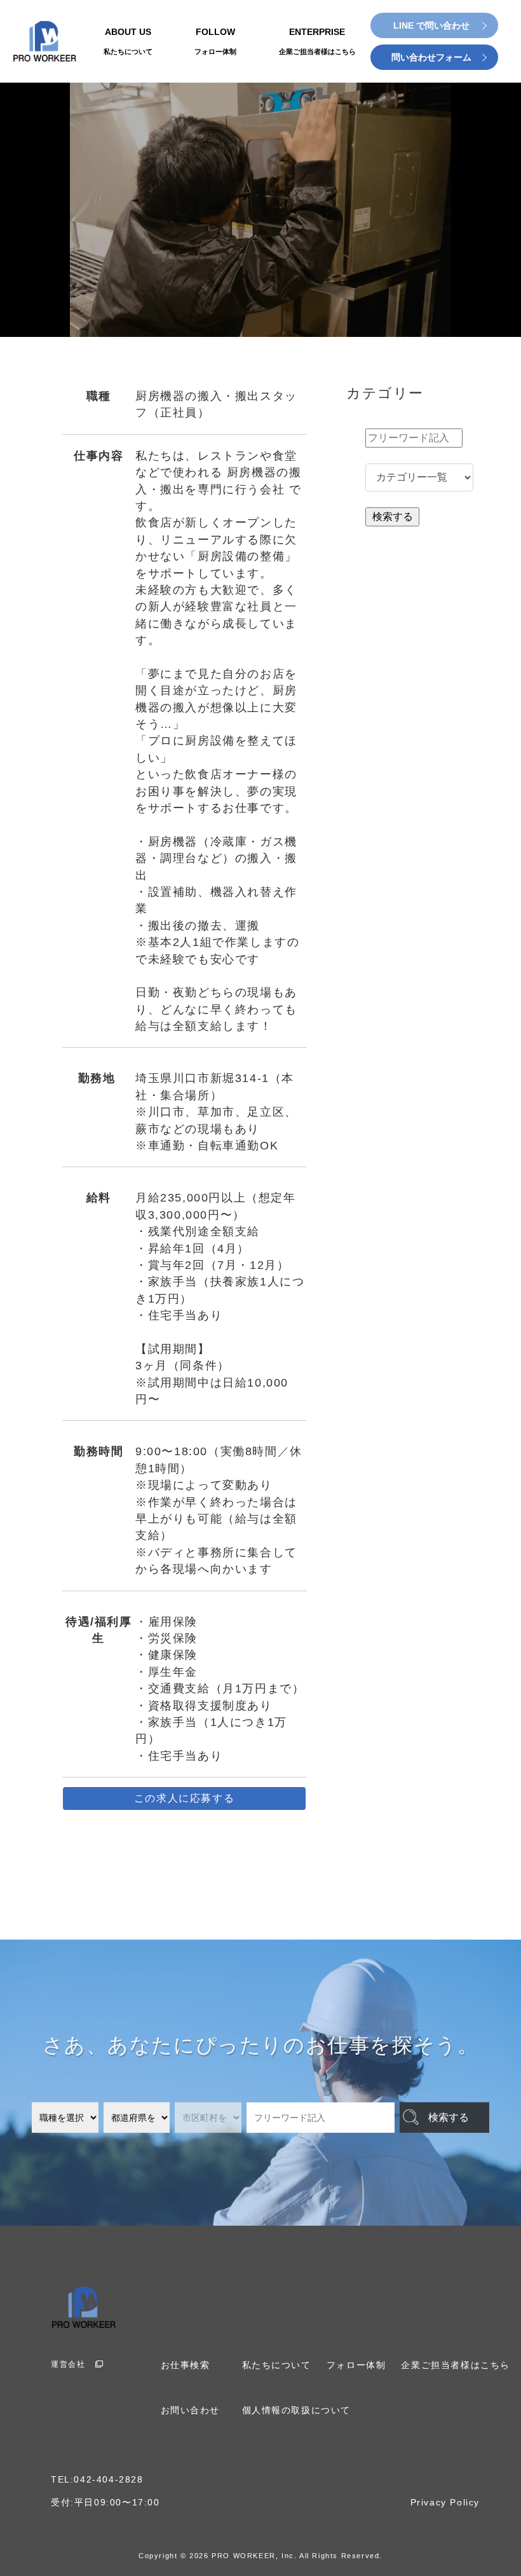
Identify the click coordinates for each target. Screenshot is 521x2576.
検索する (449, 2117)
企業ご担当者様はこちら (456, 2365)
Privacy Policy (445, 2503)
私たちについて (277, 2365)
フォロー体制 (356, 2365)
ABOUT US (128, 41)
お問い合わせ (191, 2410)
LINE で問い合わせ (431, 25)
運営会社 (68, 2364)
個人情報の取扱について (297, 2410)
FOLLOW (215, 41)
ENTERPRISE (317, 41)
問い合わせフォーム (431, 57)
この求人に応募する (184, 1798)
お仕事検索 (186, 2365)
